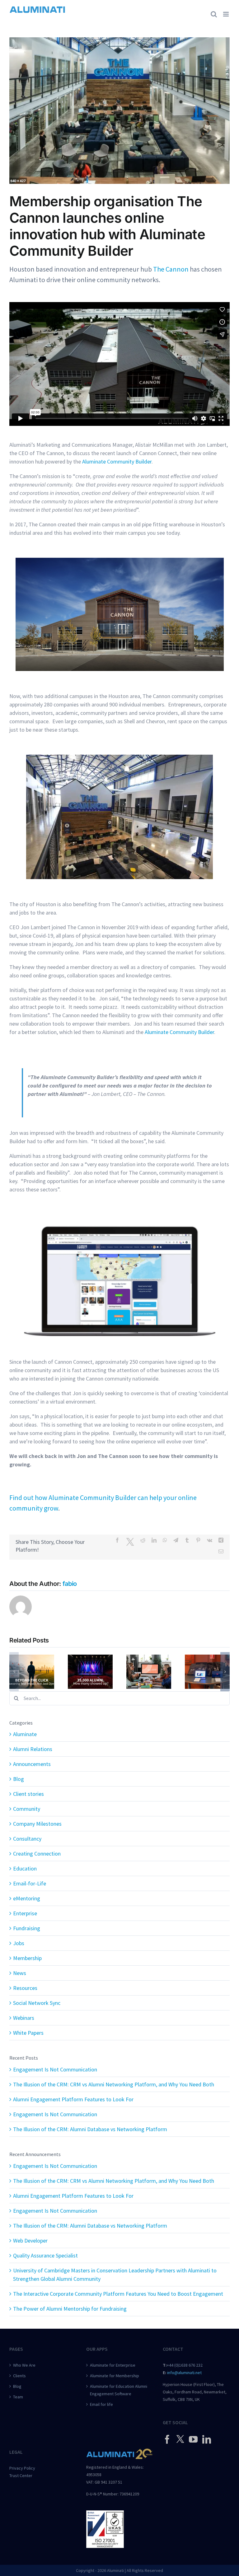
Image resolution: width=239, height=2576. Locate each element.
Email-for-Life (30, 1883)
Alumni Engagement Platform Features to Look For (73, 2099)
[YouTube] (193, 2439)
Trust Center (21, 2476)
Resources (25, 1988)
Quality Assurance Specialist (45, 2255)
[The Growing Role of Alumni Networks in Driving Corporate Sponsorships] (207, 1658)
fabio (70, 1584)
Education (25, 1868)
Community (27, 1809)
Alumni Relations (33, 1749)
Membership (27, 1958)
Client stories (28, 1794)
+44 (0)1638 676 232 (185, 2365)
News (20, 1973)
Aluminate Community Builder (179, 1032)
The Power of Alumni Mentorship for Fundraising (70, 2309)
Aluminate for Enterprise (113, 2365)
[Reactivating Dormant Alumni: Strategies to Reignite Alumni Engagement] (149, 1658)
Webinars (24, 2018)
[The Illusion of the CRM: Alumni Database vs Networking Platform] (90, 1658)
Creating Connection (37, 1854)
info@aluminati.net (184, 2373)
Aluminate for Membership (115, 2376)
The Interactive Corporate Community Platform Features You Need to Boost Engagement (118, 2294)
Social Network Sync (37, 2003)
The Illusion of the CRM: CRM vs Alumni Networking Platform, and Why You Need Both (114, 2084)
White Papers (28, 2033)
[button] (14, 1672)
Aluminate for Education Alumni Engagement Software (119, 2390)
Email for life (101, 2404)
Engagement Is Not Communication (55, 2069)
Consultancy (27, 1839)
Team (18, 2397)
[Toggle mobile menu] (226, 14)
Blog (19, 1779)
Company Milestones (37, 1824)
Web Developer (30, 2241)
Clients (19, 2376)
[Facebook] (167, 2439)
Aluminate (25, 1734)
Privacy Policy (22, 2468)
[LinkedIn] (207, 2439)
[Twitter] (180, 2439)
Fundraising (27, 1928)
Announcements (32, 1764)
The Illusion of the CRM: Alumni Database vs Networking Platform (90, 2129)
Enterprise (25, 1913)
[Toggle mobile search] (214, 14)
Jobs (19, 1943)
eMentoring (27, 1898)
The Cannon (171, 269)
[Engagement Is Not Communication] (32, 1658)
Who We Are (24, 2365)
